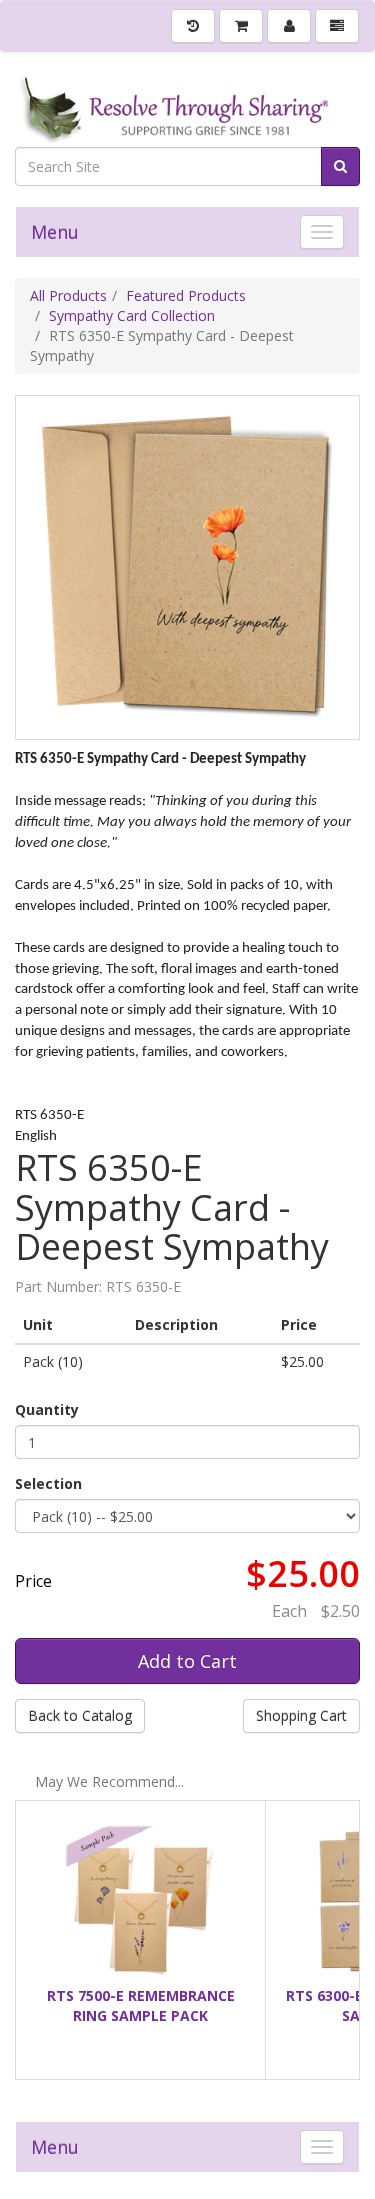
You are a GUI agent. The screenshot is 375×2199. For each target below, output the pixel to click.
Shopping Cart (301, 1715)
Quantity (47, 1409)
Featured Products (186, 295)
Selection (48, 1483)
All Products (68, 295)
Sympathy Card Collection (132, 315)
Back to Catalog (80, 1715)
